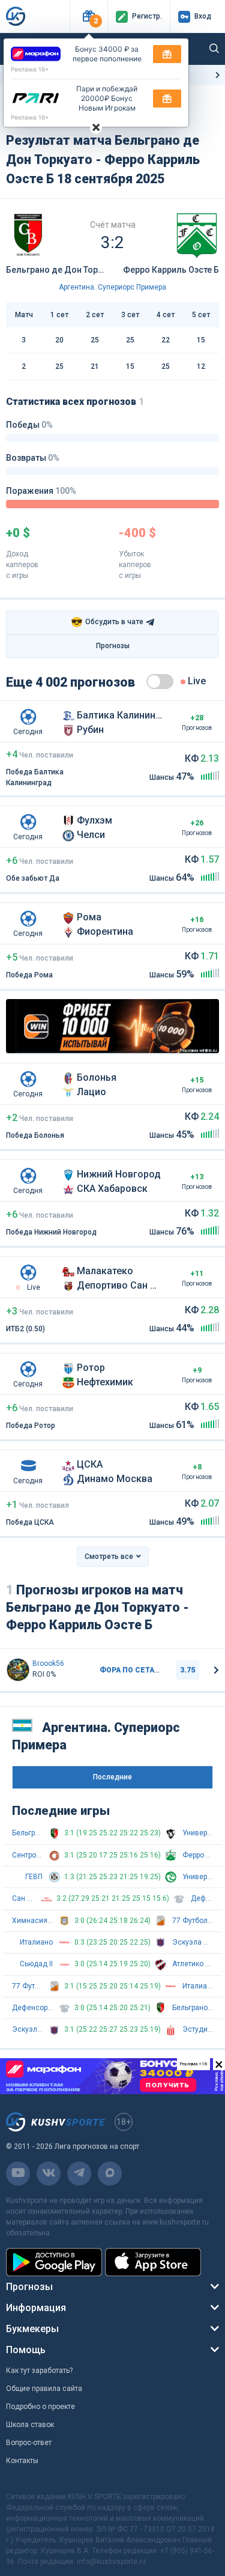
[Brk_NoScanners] (18, 1670)
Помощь (26, 2350)
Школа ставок (30, 2425)
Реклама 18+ (30, 69)
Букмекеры (32, 2329)
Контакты (22, 2461)
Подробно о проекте (40, 2407)
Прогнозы (113, 646)
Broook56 (48, 1663)
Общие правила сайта (44, 2389)
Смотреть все (109, 1557)
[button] (88, 17)
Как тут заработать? (39, 2371)
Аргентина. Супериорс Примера (112, 287)
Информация (36, 2308)
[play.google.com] (54, 2262)
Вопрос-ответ (29, 2443)
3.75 (187, 1670)
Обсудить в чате (107, 622)
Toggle (160, 682)
